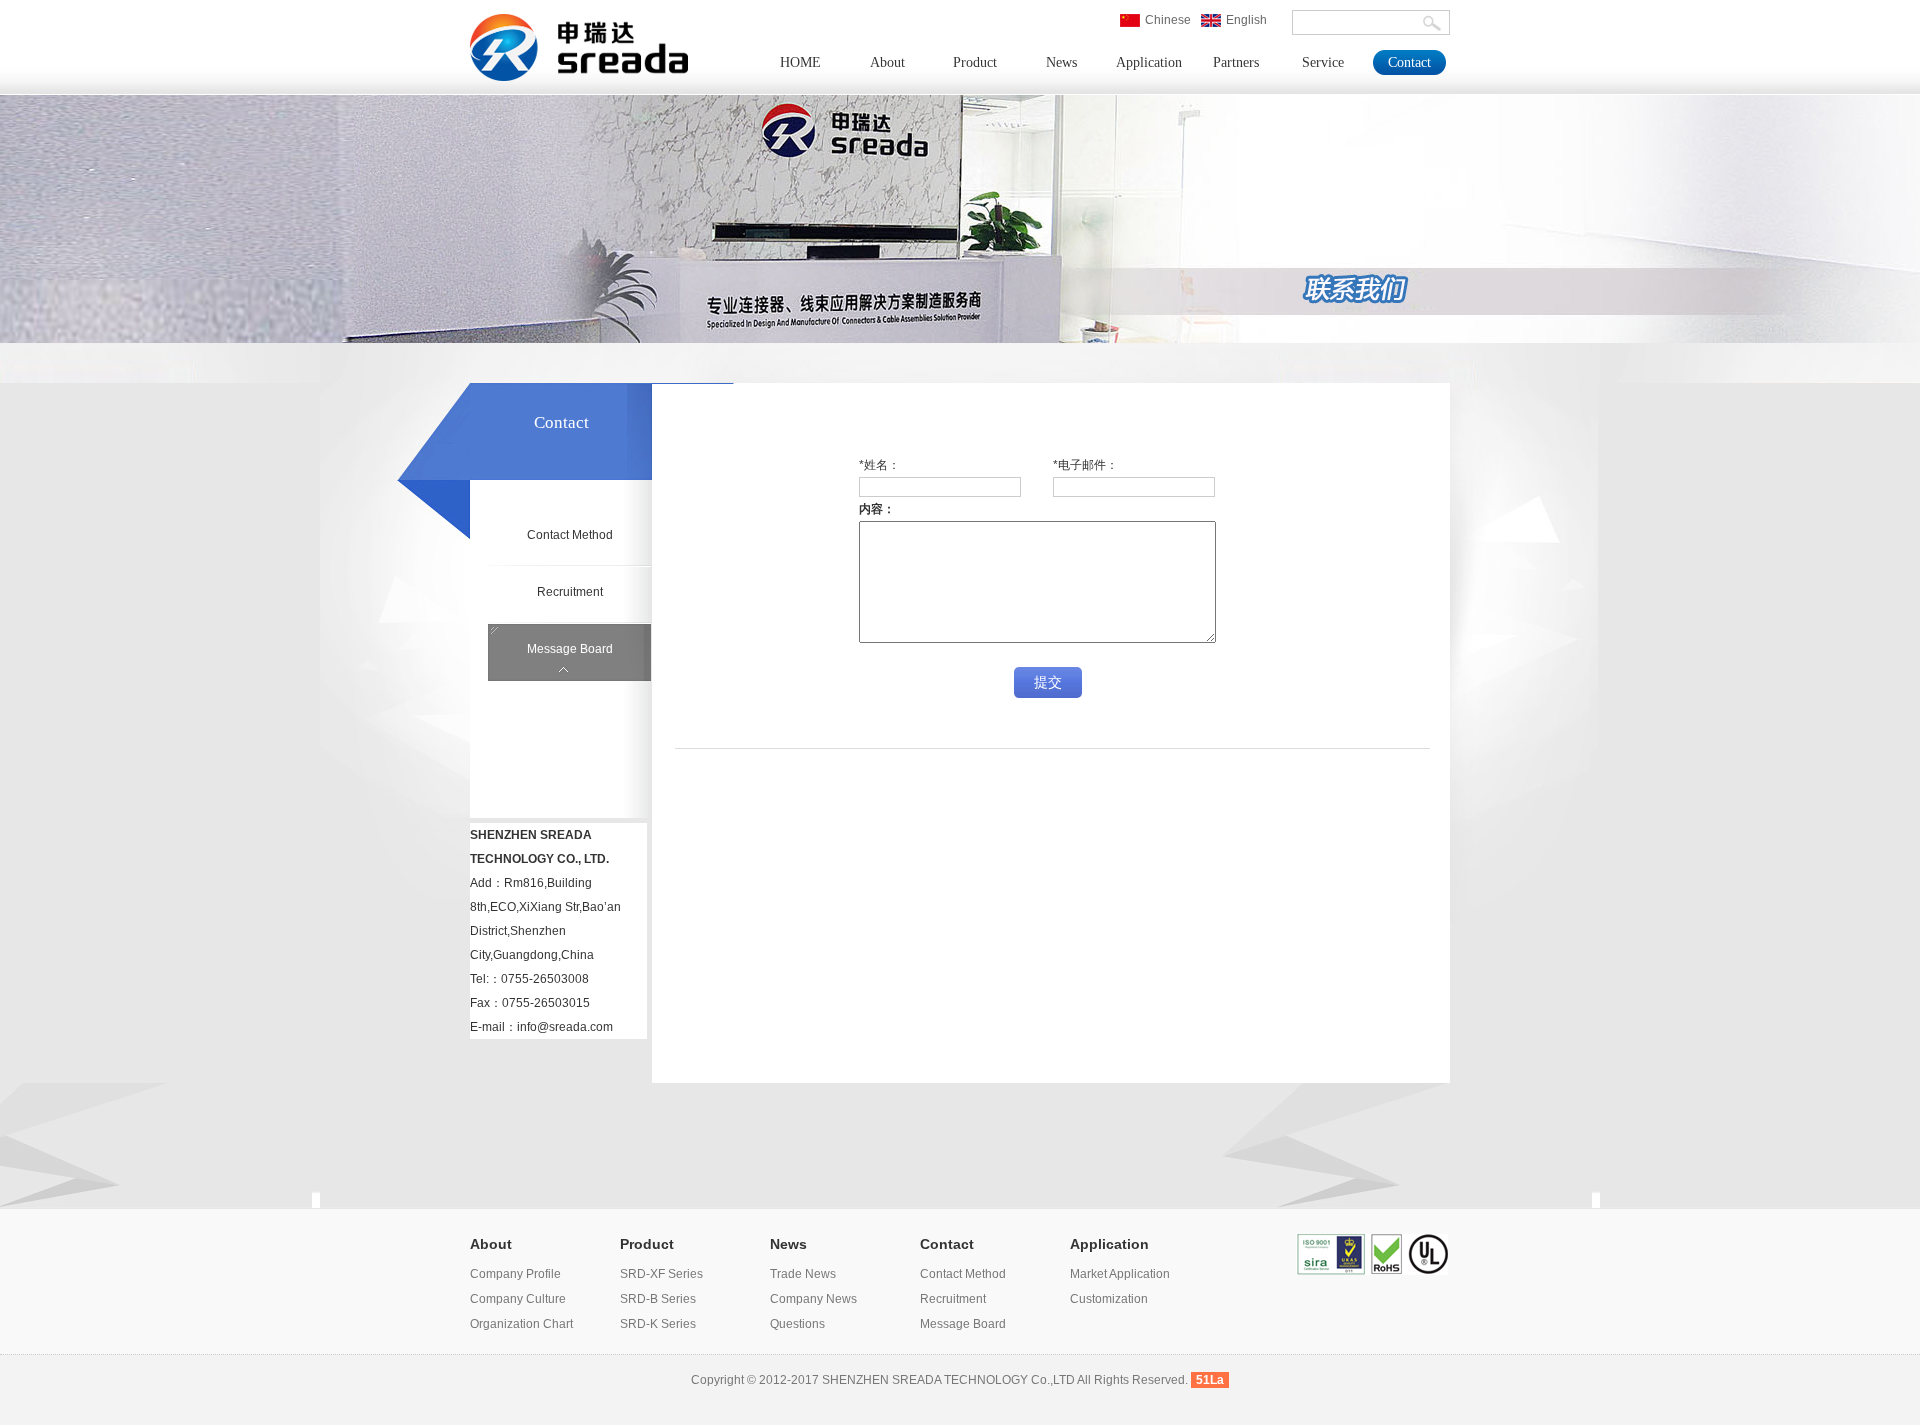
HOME (800, 62)
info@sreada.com (565, 1027)
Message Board (570, 649)
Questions (797, 1324)
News (1061, 62)
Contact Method (570, 535)
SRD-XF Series (661, 1274)
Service (1323, 62)
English (1246, 20)
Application (1149, 62)
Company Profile (515, 1274)
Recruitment (570, 592)
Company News (813, 1299)
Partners (1236, 62)
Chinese (1168, 20)
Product (975, 62)
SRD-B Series (658, 1299)
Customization (1109, 1299)
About (887, 62)
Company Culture (518, 1299)
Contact (1409, 62)
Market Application (1120, 1274)
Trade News (803, 1274)
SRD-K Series (658, 1324)
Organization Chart (521, 1324)
